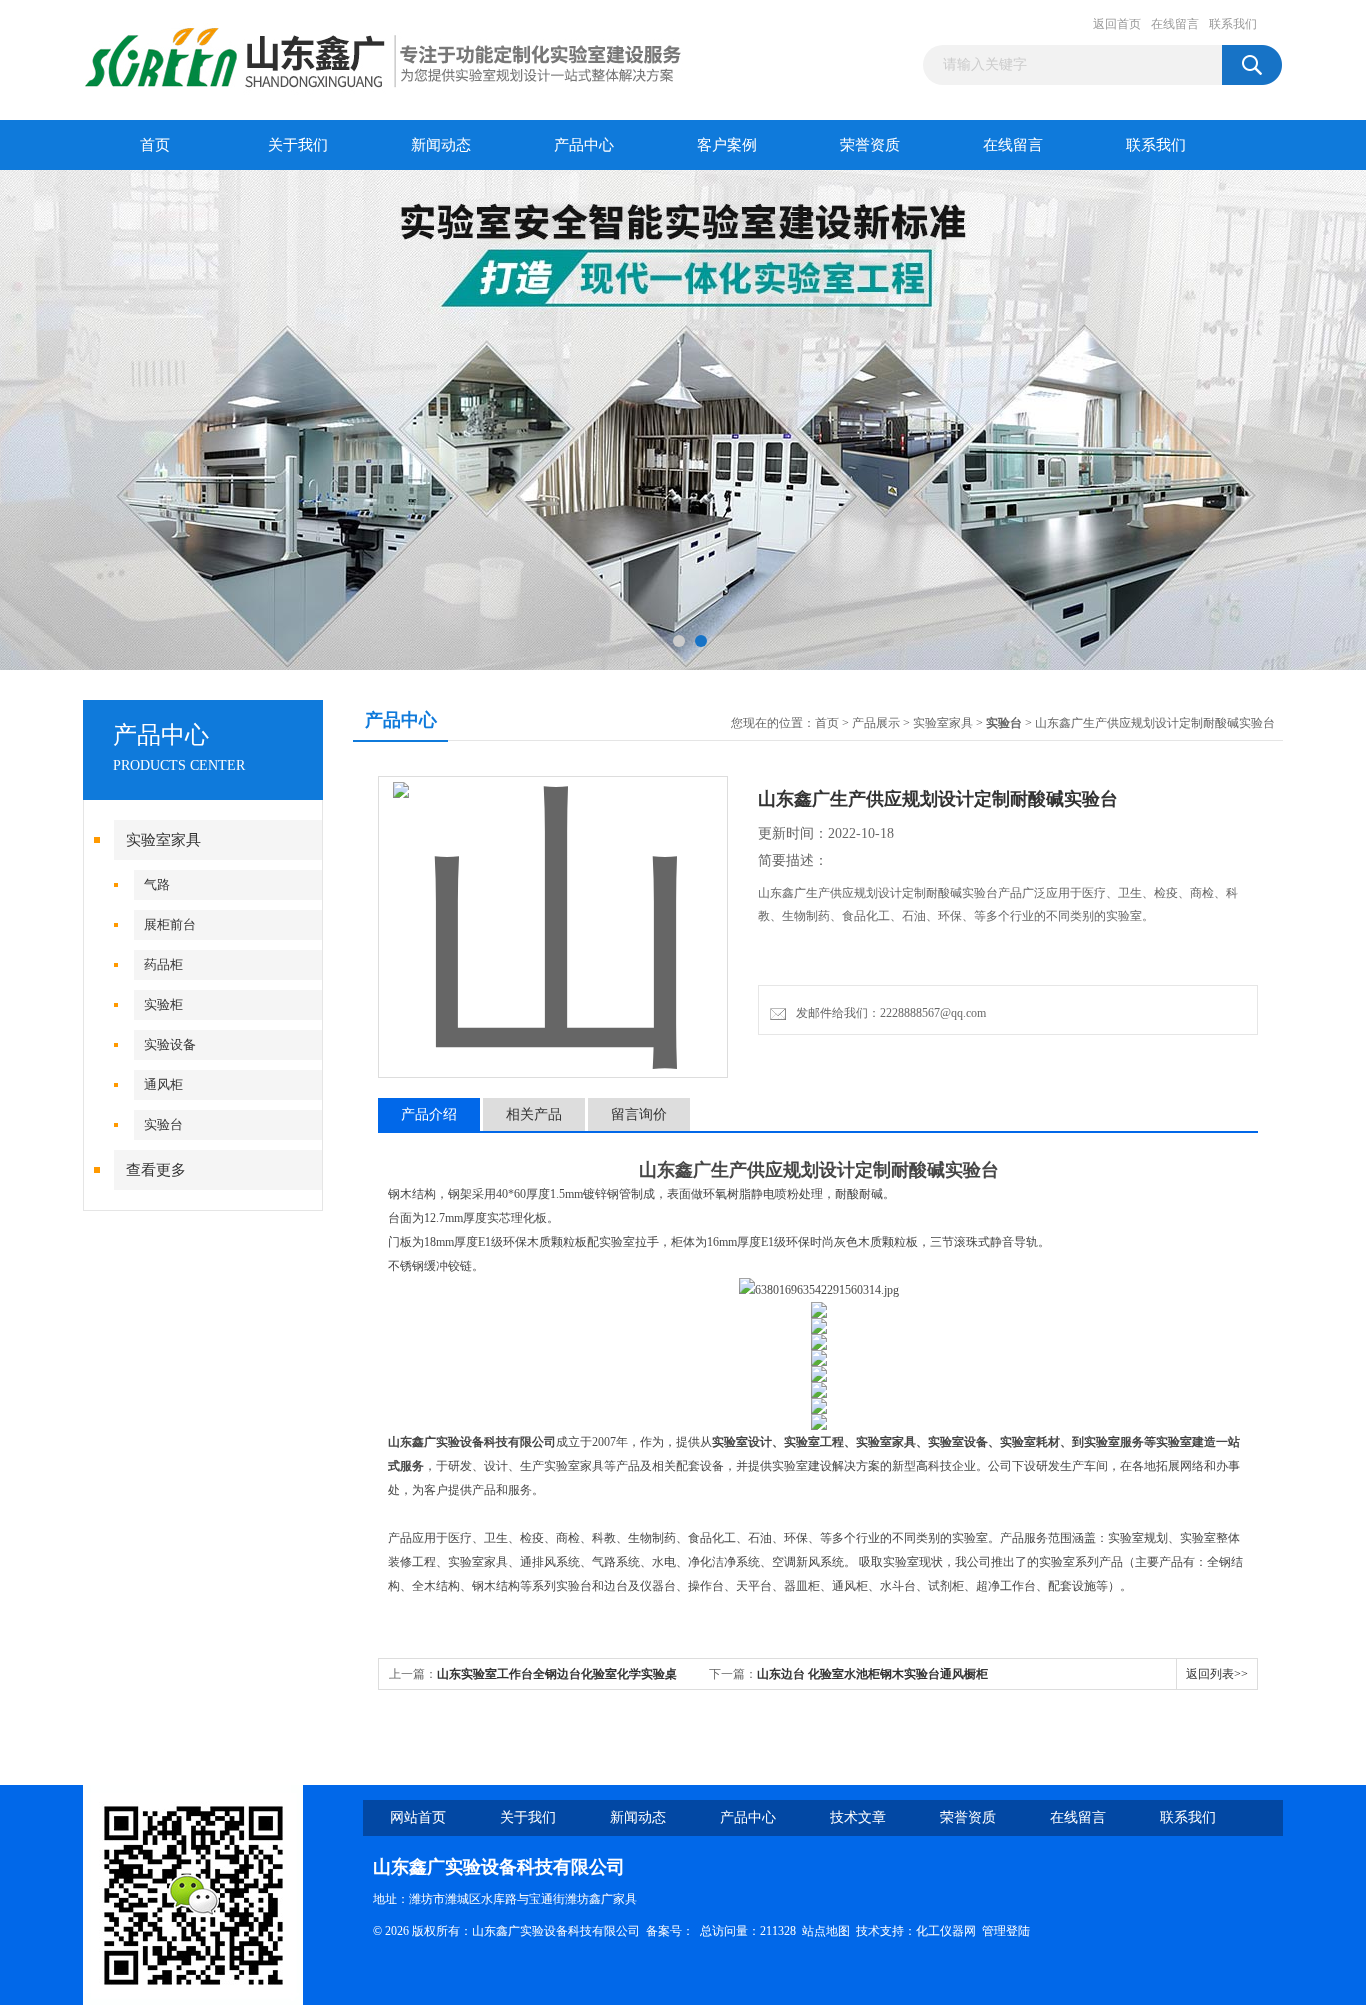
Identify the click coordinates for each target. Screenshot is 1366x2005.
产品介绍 (429, 1114)
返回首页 (1117, 24)
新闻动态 (441, 145)
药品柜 (163, 964)
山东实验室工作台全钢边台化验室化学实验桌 (557, 1674)
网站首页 (418, 1817)
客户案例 (727, 145)
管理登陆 (1006, 1931)
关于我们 (298, 145)
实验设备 (170, 1044)
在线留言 (1175, 24)
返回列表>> (1217, 1674)
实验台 (163, 1124)
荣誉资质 (870, 145)
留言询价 (639, 1114)
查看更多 (156, 1170)
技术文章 (858, 1817)
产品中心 (584, 145)
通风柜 (163, 1084)
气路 (157, 884)
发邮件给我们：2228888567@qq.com (888, 1013)
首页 (155, 145)
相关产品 (534, 1114)
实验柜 (163, 1004)
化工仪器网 (946, 1931)
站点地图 (826, 1931)
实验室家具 (163, 840)
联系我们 (1233, 24)
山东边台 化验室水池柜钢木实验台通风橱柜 (872, 1674)
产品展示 (876, 723)
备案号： (670, 1931)
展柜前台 (170, 924)
